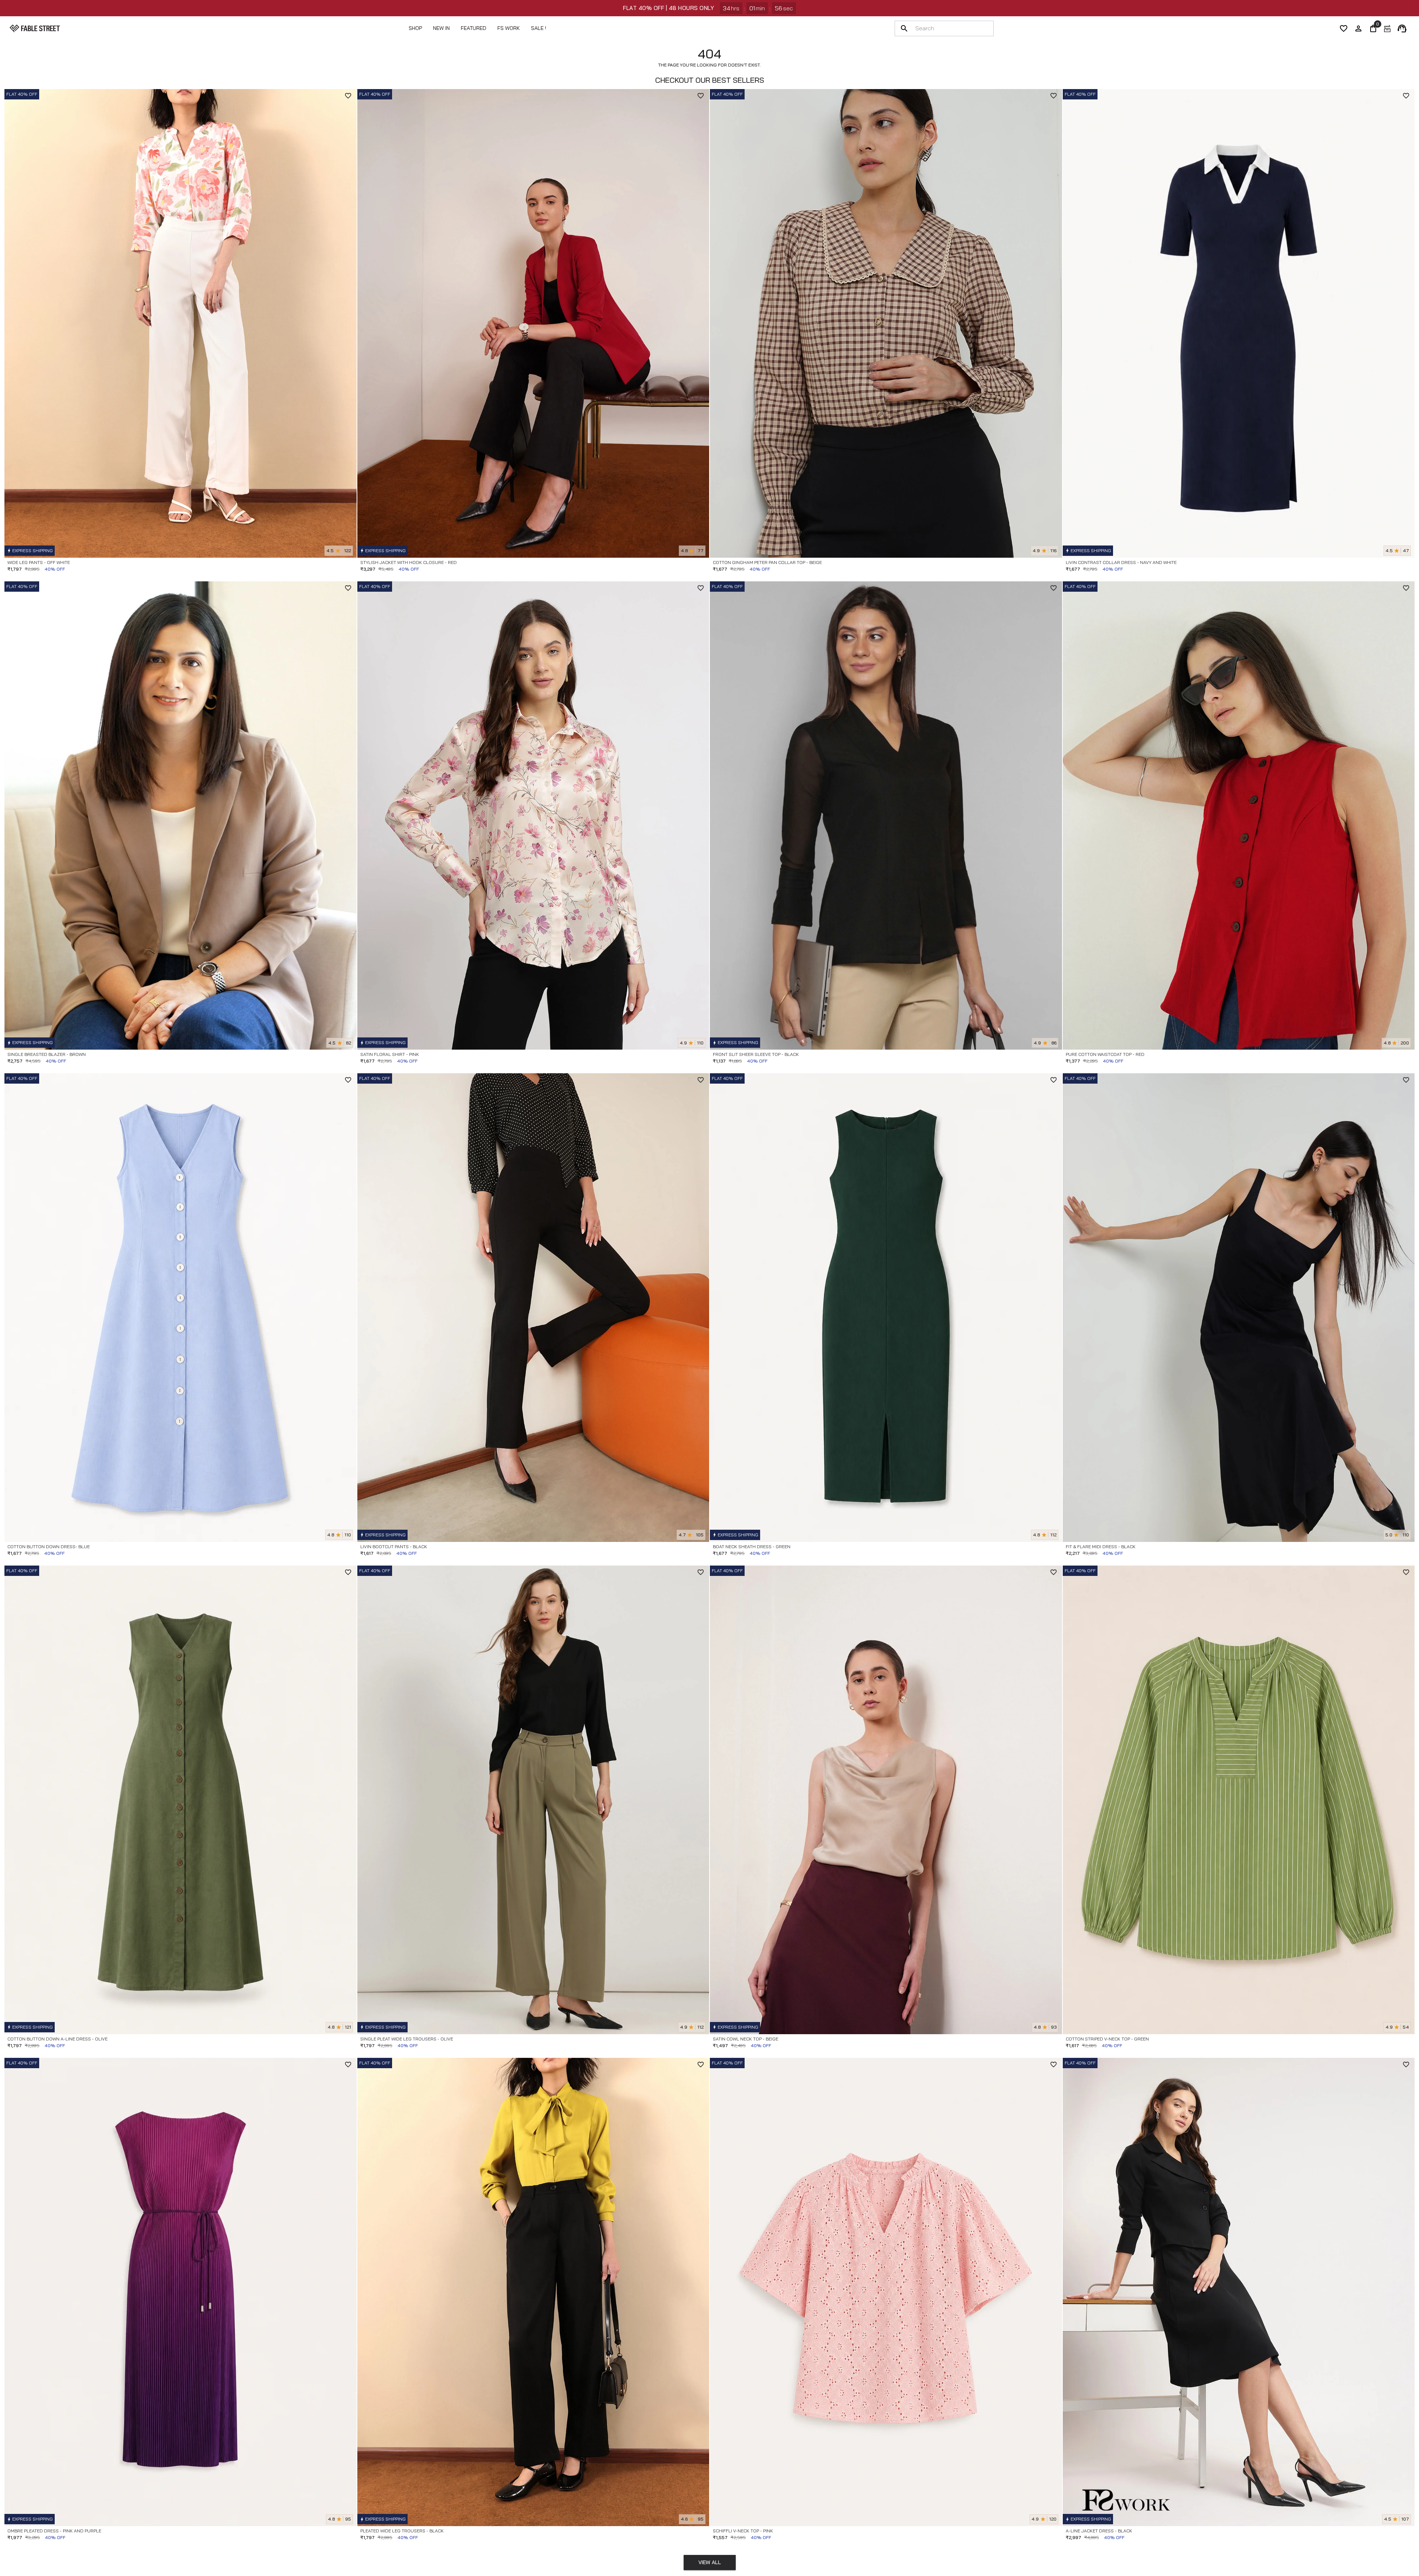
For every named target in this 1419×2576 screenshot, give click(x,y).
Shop (415, 28)
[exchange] (1387, 28)
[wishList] (1344, 28)
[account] (1358, 28)
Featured (474, 28)
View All (710, 2562)
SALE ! (539, 28)
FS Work (509, 28)
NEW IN (441, 28)
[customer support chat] (1402, 28)
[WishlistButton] (348, 96)
